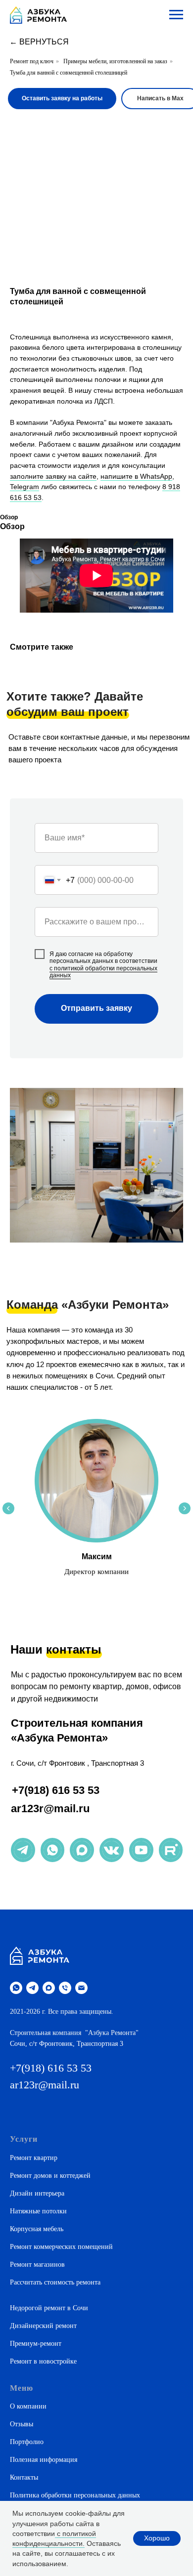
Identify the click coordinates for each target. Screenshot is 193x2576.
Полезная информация (44, 2460)
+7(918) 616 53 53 (56, 1790)
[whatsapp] (16, 1988)
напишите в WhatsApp (136, 476)
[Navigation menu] (176, 15)
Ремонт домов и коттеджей (50, 2176)
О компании (28, 2406)
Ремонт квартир (34, 2158)
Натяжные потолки (38, 2211)
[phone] (65, 1988)
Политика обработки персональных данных (75, 2495)
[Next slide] (185, 1508)
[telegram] (32, 1988)
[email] (81, 1988)
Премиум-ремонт (36, 2344)
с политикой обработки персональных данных (103, 972)
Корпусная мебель (37, 2229)
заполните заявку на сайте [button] (53, 476)
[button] (62, 99)
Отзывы (22, 2424)
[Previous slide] (8, 1508)
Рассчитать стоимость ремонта (55, 2282)
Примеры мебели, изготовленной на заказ (115, 61)
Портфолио (27, 2442)
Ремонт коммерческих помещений (61, 2247)
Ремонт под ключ (32, 61)
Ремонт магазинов (37, 2264)
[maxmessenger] (49, 1988)
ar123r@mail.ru (50, 1808)
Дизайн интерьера (37, 2193)
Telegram (24, 487)
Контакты (24, 2477)
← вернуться (39, 42)
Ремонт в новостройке (43, 2361)
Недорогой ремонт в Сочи (49, 2308)
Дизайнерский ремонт (43, 2326)
